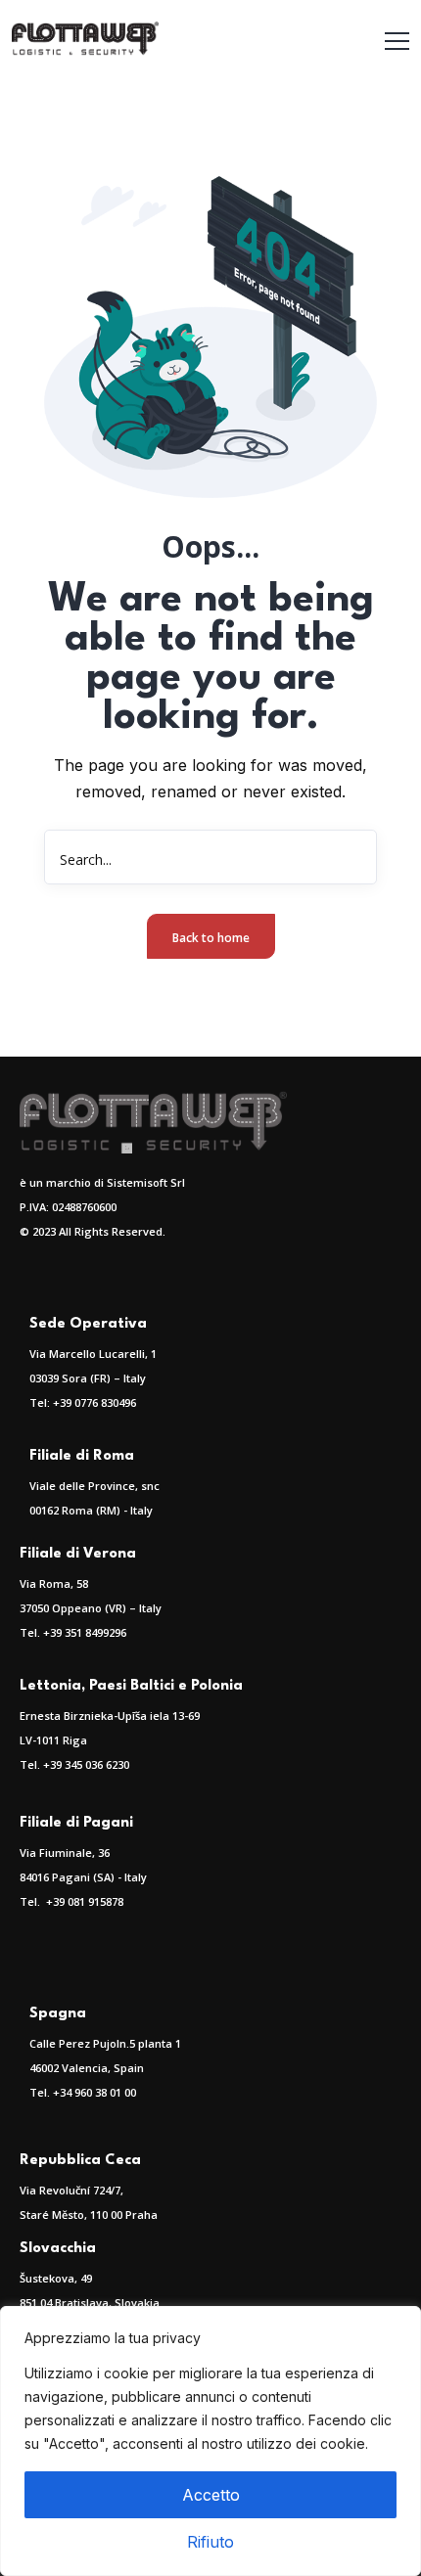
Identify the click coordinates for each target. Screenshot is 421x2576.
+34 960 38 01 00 (94, 2092)
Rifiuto (210, 2542)
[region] (210, 2441)
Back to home (211, 938)
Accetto (211, 2495)
